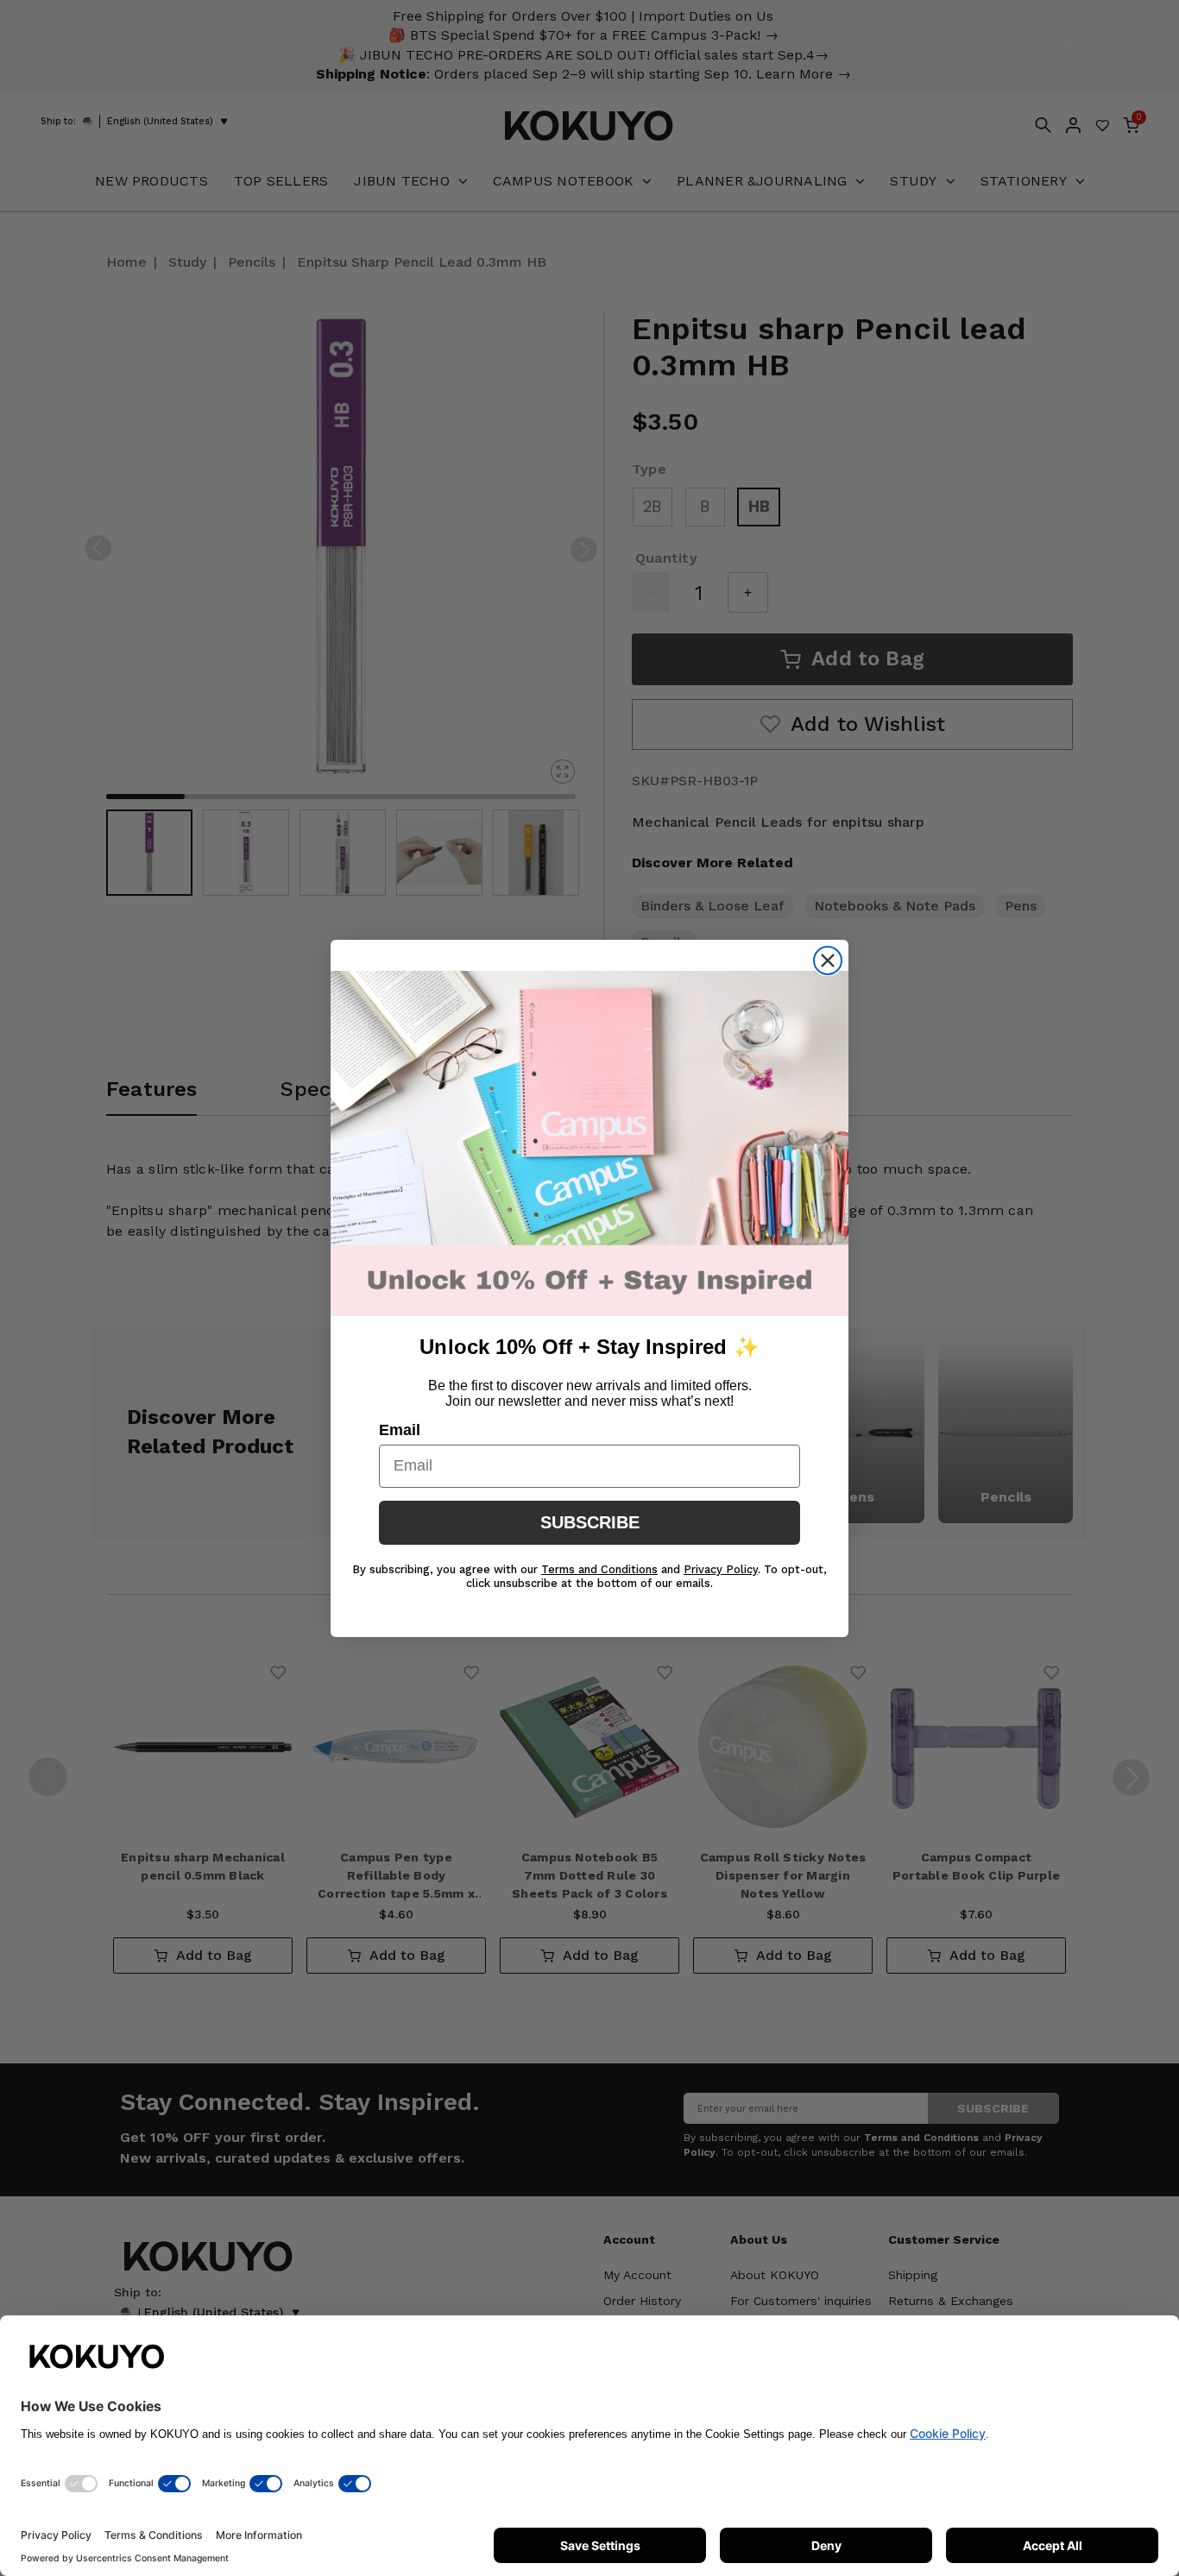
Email (400, 1430)
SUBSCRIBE (590, 1522)
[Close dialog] (828, 960)
